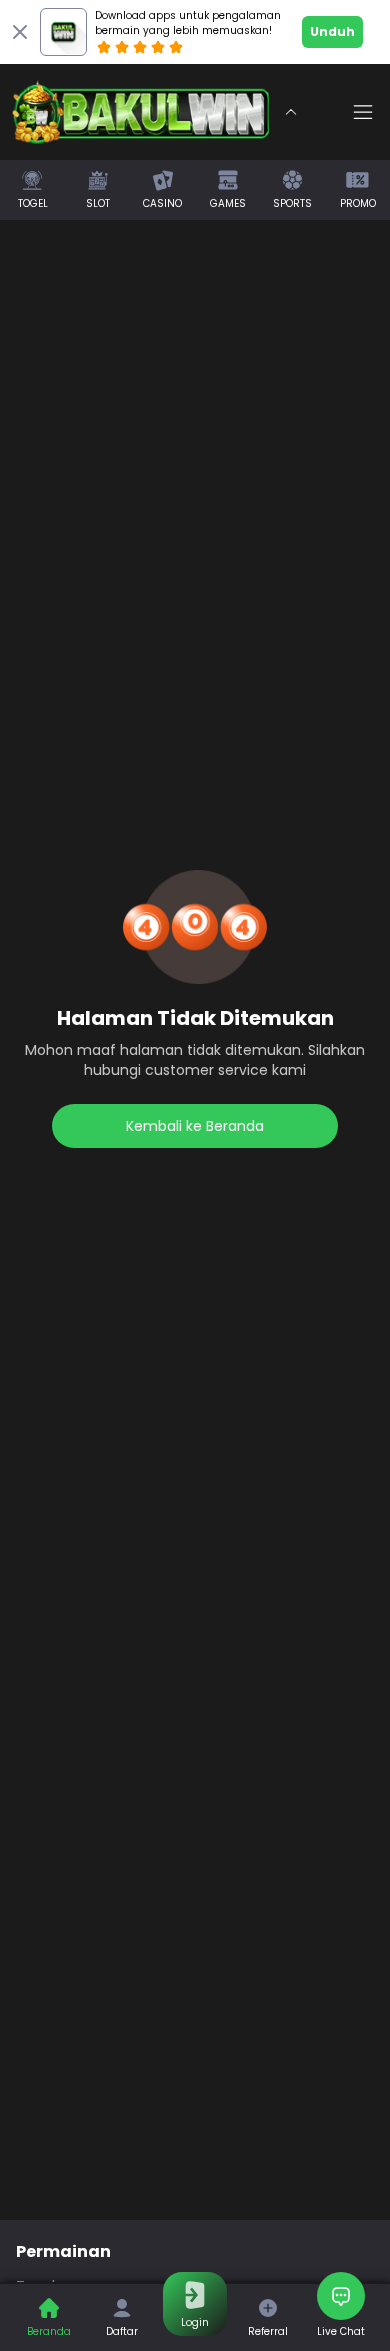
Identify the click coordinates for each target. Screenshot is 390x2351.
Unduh (332, 31)
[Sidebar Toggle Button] (363, 112)
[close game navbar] (291, 112)
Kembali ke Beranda (195, 1126)
